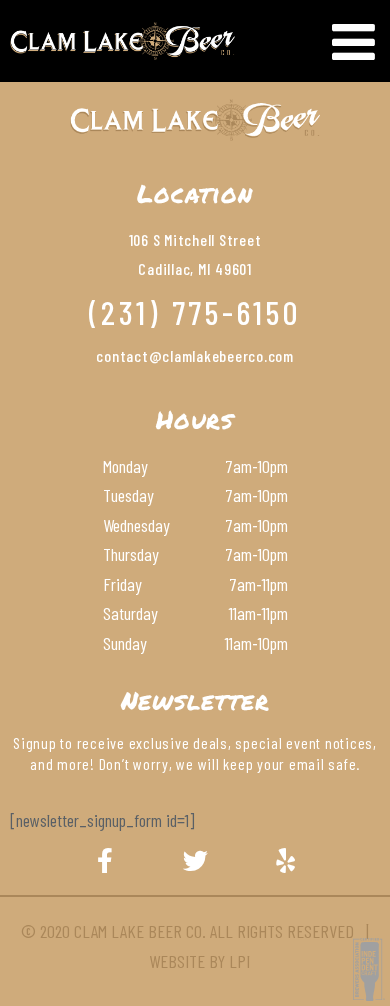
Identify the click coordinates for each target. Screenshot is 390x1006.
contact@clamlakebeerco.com (195, 355)
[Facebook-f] (105, 860)
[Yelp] (285, 860)
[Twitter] (195, 860)
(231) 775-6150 (195, 312)
